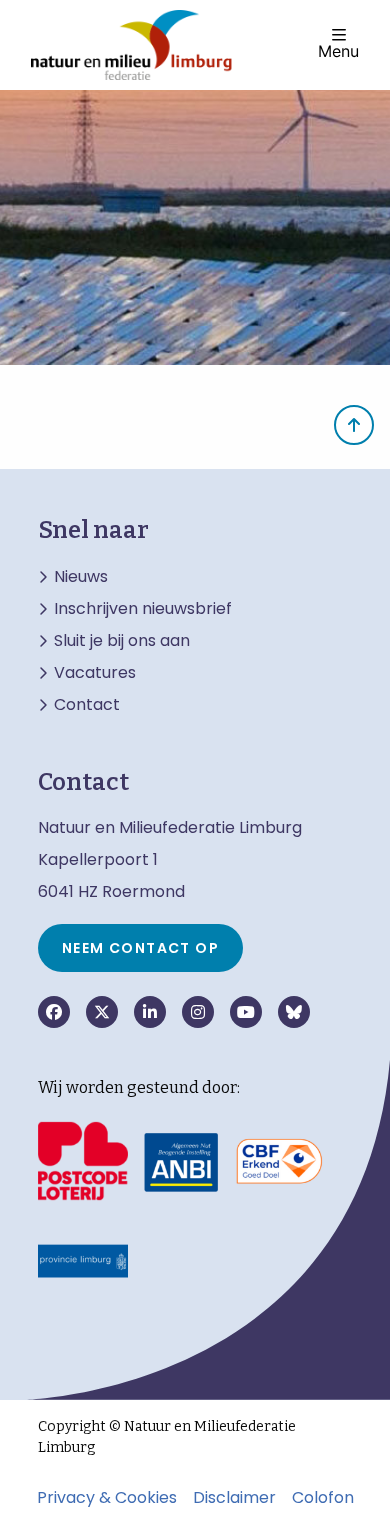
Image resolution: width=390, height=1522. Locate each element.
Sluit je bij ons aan (122, 641)
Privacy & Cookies (107, 1498)
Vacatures (95, 673)
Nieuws (81, 577)
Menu (338, 50)
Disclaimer (234, 1498)
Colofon (323, 1498)
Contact (87, 705)
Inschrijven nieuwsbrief (143, 609)
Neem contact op (140, 948)
